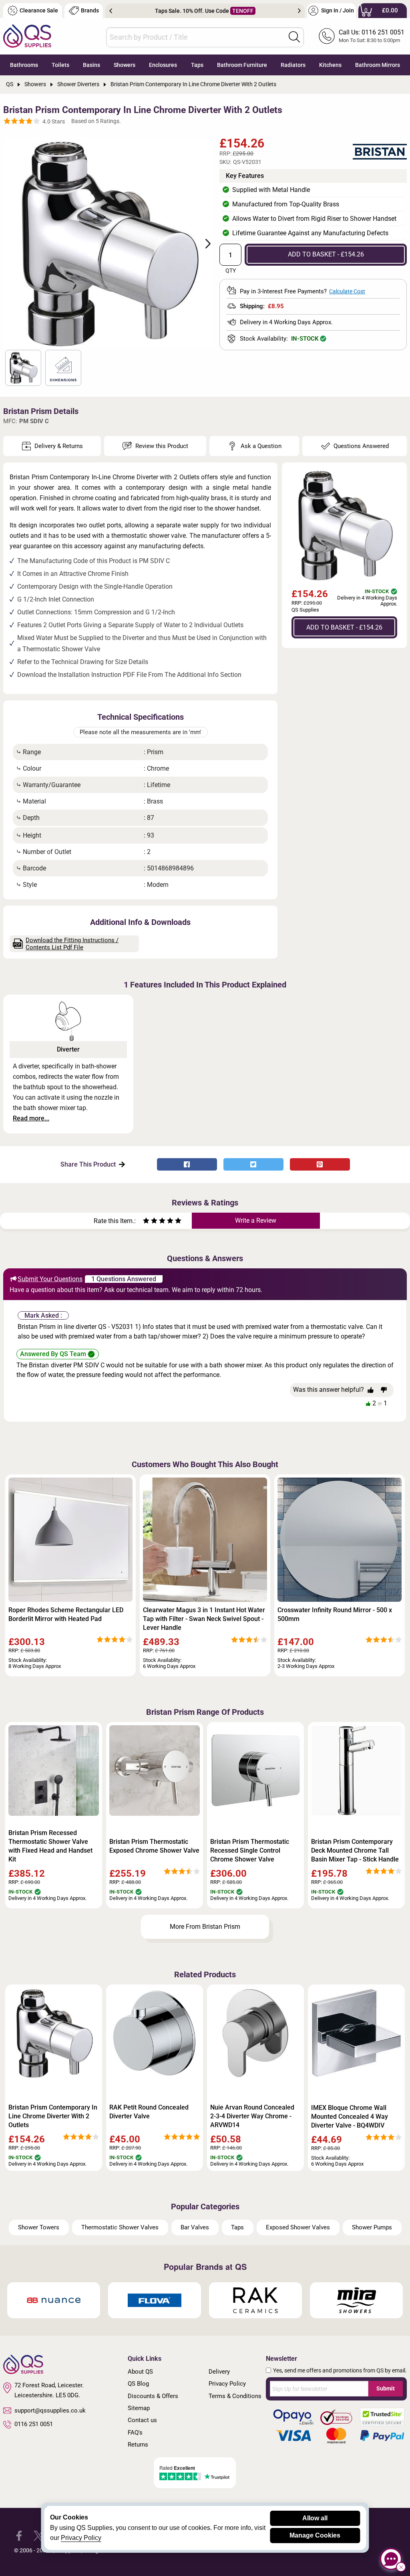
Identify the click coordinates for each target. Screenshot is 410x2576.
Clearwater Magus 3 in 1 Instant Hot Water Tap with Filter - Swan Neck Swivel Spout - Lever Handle (204, 1619)
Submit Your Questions (50, 1279)
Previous (111, 11)
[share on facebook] (187, 1164)
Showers (125, 65)
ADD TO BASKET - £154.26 (326, 254)
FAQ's (135, 2433)
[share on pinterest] (320, 1164)
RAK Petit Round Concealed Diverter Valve (149, 2112)
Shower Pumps (372, 2227)
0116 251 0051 (34, 2424)
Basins (91, 65)
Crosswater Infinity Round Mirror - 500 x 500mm (335, 1614)
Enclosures (163, 65)
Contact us (142, 2420)
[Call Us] (327, 36)
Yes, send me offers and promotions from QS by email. (340, 2370)
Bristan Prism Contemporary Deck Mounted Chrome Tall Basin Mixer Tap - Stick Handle (355, 1850)
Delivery (219, 2372)
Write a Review (256, 1220)
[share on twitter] (253, 1164)
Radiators (293, 65)
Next (299, 11)
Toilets (60, 65)
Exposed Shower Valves (298, 2227)
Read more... (31, 1118)
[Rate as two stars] (150, 1222)
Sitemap (139, 2408)
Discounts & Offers (153, 2396)
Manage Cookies (315, 2535)
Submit (386, 2388)
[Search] (294, 37)
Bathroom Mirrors (378, 65)
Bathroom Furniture (242, 65)
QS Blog (138, 2384)
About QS (140, 2372)
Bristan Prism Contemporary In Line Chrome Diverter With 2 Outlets (53, 2116)
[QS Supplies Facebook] (19, 2535)
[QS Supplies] (27, 35)
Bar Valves (195, 2227)
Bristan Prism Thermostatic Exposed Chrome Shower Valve (154, 1846)
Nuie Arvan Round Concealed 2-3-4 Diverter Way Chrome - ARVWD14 (252, 2116)
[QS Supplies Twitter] (39, 2535)
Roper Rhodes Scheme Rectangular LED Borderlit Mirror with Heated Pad (66, 1614)
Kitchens (330, 65)
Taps (197, 65)
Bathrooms (24, 65)
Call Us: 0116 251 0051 (372, 32)
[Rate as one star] (146, 1222)
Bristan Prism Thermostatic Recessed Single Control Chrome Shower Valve (250, 1850)
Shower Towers (39, 2227)
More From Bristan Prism (205, 1927)
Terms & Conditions (235, 2396)
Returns (138, 2445)
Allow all (315, 2518)
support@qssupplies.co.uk (50, 2410)
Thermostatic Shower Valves (120, 2227)
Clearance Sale (39, 11)
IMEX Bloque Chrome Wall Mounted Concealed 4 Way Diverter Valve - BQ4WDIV (350, 2117)
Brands (90, 11)
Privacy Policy (227, 2384)
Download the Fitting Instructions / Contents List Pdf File (72, 944)
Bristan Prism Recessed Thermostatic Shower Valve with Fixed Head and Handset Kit (50, 1846)
